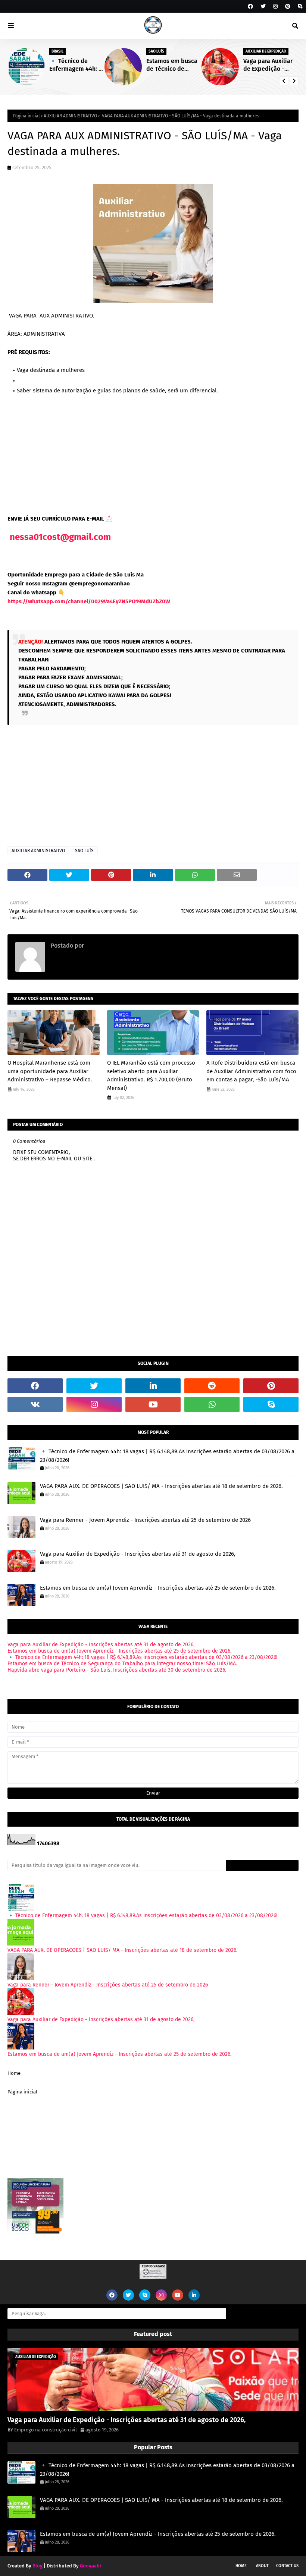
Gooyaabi (90, 2566)
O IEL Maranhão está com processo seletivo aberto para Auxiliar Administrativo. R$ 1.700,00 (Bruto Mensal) (151, 1075)
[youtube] (153, 1404)
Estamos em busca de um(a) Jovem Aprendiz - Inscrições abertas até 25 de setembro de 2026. (158, 1588)
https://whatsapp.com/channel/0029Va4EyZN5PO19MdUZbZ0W (89, 601)
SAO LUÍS (84, 851)
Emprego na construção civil (123, 946)
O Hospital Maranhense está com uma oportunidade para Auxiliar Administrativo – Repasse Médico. (50, 1071)
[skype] (299, 7)
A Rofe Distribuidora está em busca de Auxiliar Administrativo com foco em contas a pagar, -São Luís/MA (251, 1071)
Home (14, 2073)
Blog (38, 2566)
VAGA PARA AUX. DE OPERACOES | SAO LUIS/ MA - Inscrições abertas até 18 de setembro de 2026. (161, 1486)
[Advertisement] (153, 453)
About (262, 2566)
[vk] (35, 1404)
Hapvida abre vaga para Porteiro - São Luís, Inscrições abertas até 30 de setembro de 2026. (117, 1670)
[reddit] (212, 1386)
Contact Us (287, 2566)
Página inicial (26, 116)
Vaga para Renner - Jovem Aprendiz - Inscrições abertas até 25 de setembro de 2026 (145, 1520)
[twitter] (263, 7)
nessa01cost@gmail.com (60, 537)
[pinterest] (288, 7)
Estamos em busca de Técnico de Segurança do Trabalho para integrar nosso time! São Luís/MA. (174, 65)
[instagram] (275, 7)
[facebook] (250, 7)
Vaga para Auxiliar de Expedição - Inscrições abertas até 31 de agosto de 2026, (270, 65)
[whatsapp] (212, 1404)
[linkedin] (153, 1386)
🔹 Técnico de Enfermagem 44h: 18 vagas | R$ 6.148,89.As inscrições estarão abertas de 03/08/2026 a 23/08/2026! (77, 65)
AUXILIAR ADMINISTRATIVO (70, 116)
